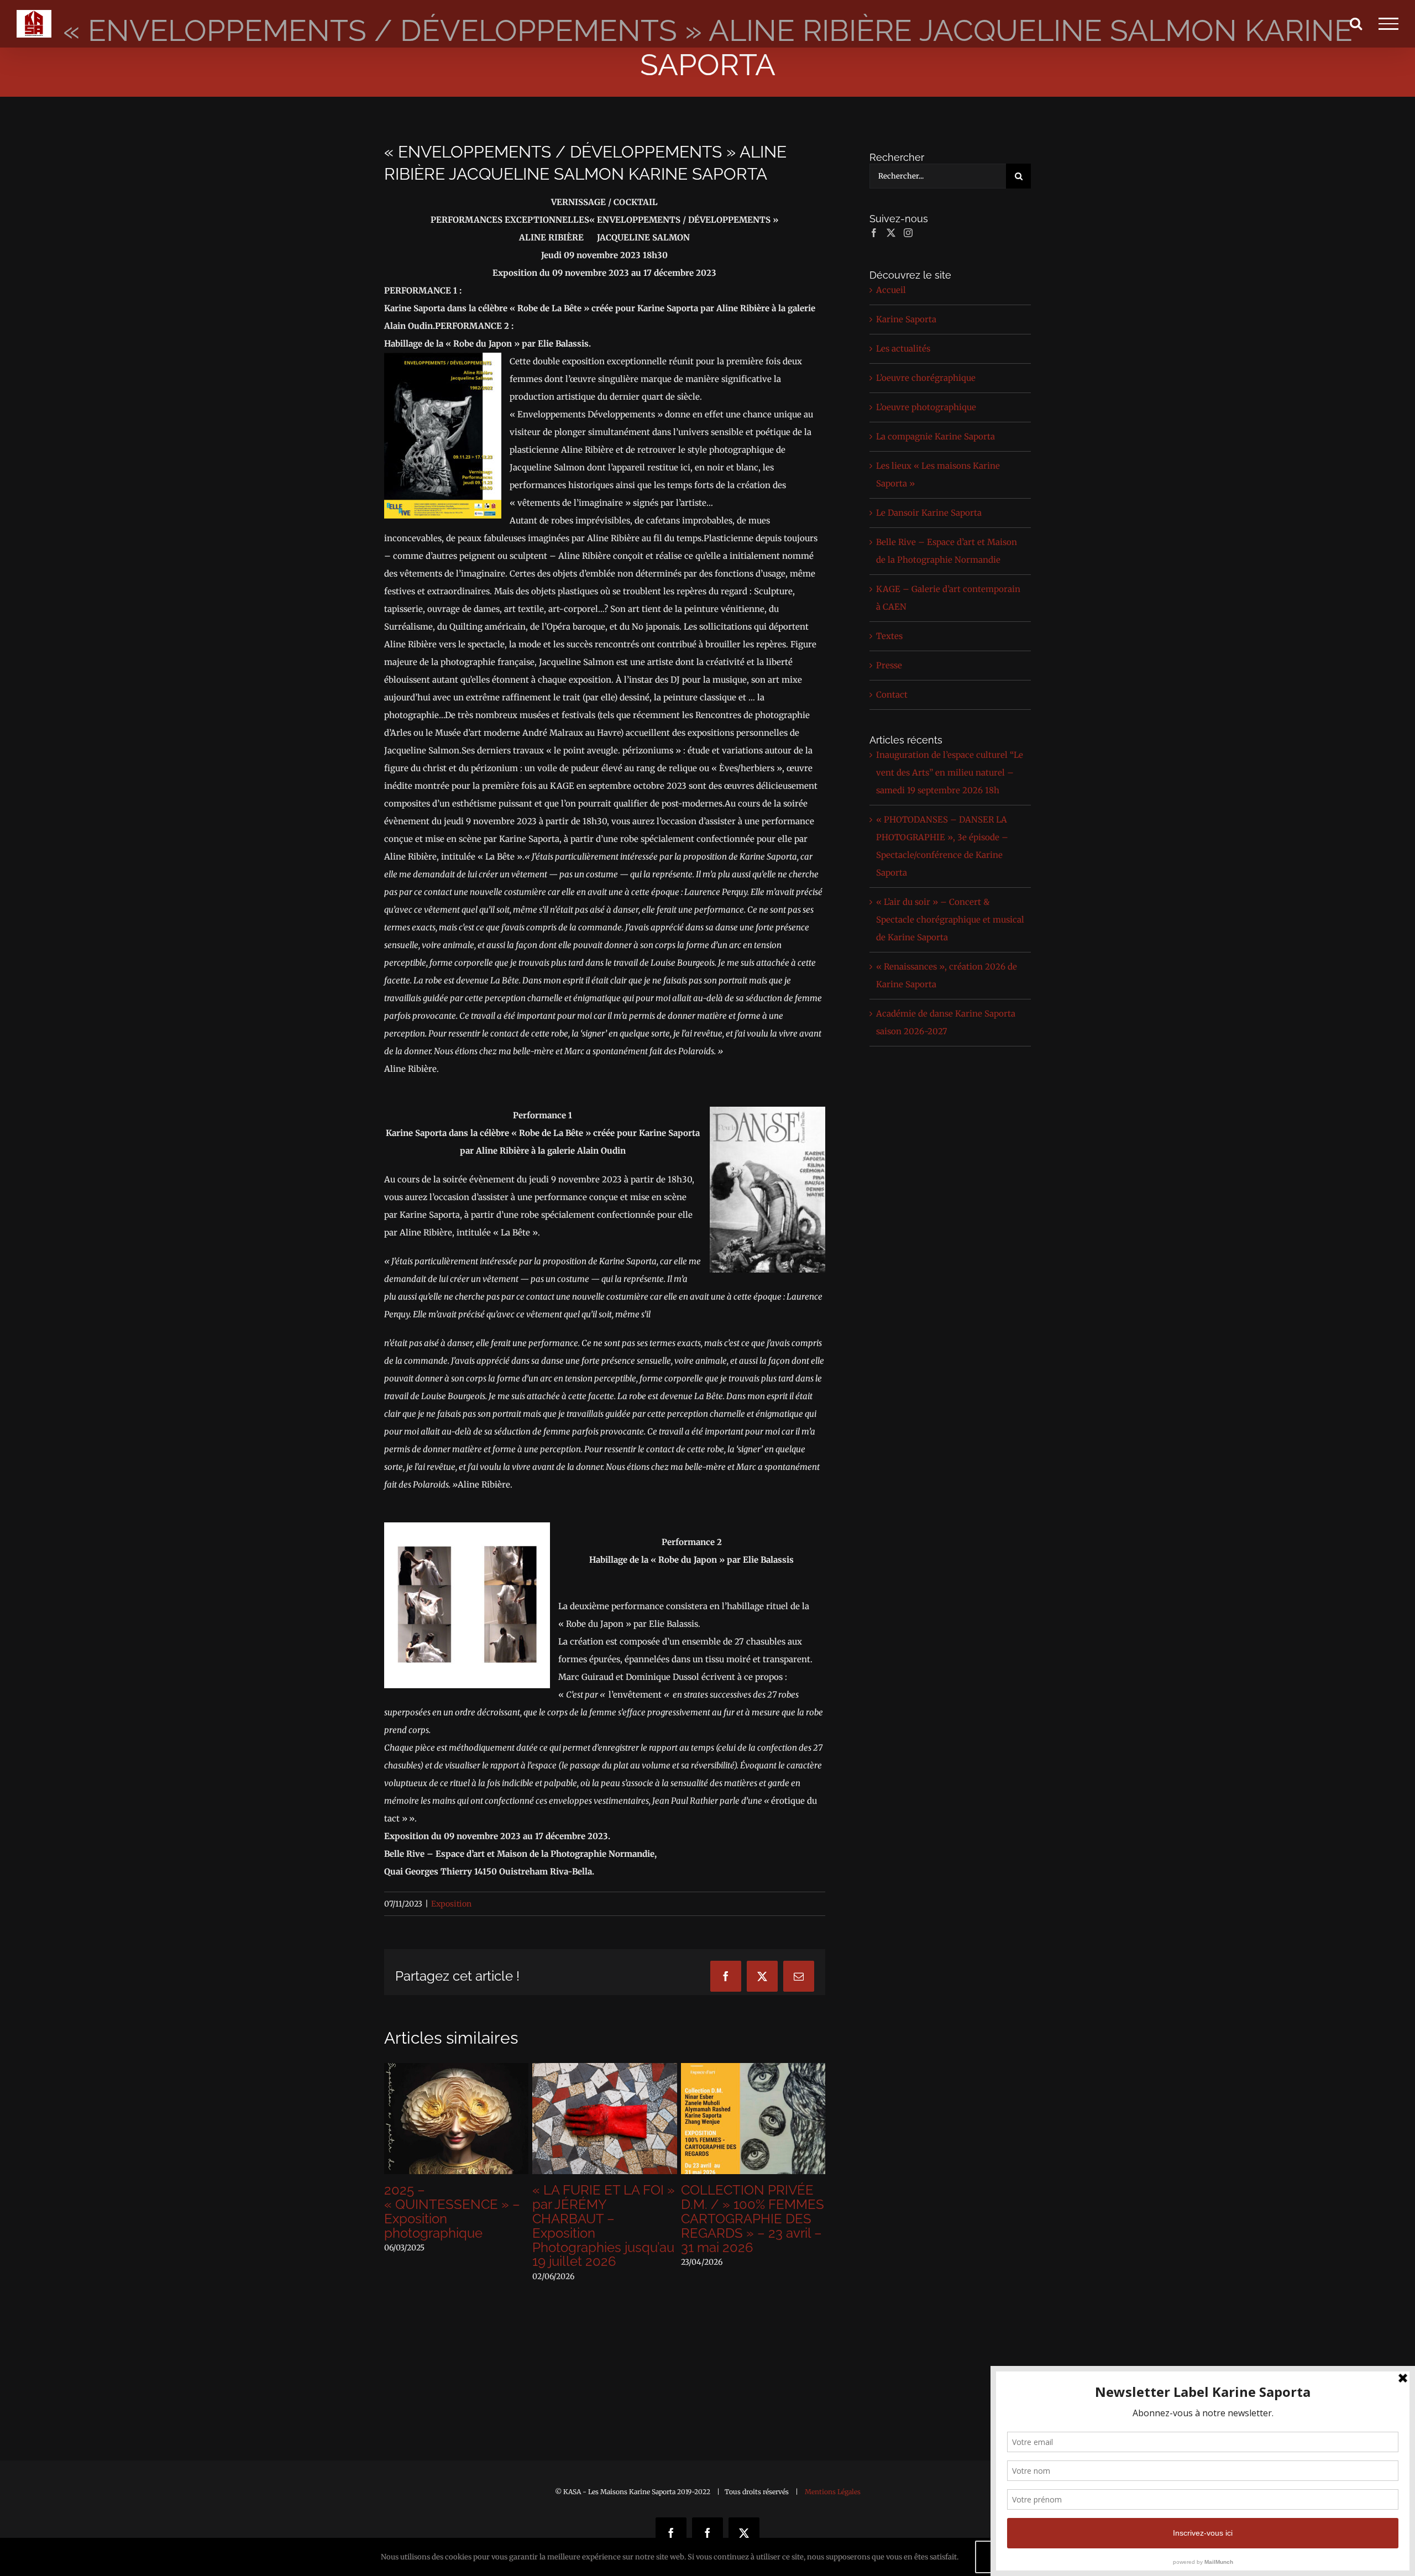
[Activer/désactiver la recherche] (1356, 23)
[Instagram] (908, 233)
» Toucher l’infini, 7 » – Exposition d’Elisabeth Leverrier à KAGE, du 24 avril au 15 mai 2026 (455, 2211)
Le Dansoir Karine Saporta (929, 513)
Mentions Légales (833, 2492)
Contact (892, 695)
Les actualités (903, 349)
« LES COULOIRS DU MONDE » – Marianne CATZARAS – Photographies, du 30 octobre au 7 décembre (753, 2219)
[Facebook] (874, 233)
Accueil (891, 290)
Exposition (451, 1904)
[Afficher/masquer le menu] (1388, 24)
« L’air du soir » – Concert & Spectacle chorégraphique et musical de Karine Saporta (950, 920)
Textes (889, 636)
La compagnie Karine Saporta (936, 436)
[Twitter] (891, 233)
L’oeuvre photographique (926, 407)
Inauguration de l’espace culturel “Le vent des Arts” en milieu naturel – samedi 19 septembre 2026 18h (950, 773)
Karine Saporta (906, 319)
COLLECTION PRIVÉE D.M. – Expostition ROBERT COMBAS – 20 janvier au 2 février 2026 (604, 2211)
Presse (889, 665)
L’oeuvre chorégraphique (926, 378)
